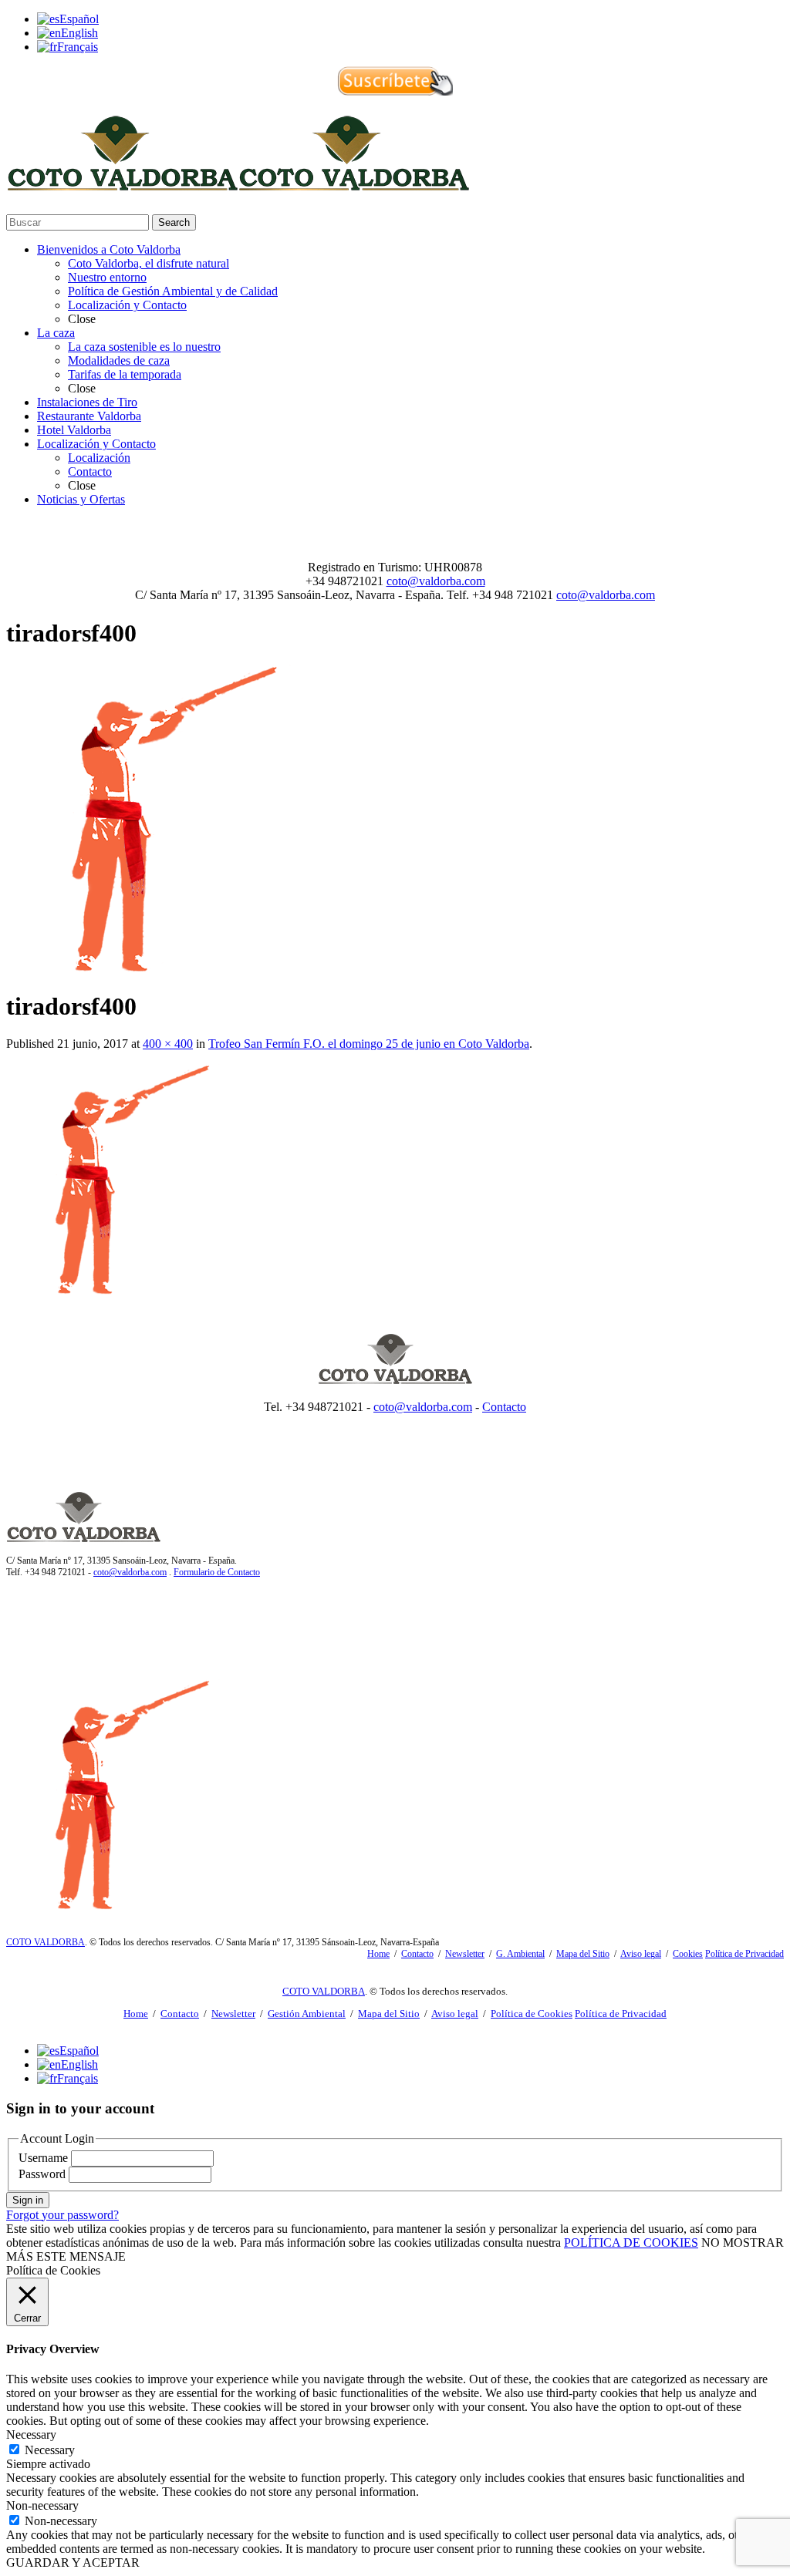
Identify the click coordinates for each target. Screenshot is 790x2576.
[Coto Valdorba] (238, 184)
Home (378, 1954)
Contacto (504, 1407)
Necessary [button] (31, 2435)
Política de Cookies (532, 2014)
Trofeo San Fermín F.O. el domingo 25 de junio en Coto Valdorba (369, 1044)
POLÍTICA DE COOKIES (631, 2243)
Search (174, 222)
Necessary (50, 2450)
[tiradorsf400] (160, 968)
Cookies (688, 1954)
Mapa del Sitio (583, 1954)
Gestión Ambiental (307, 2014)
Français (78, 47)
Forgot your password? (62, 2215)
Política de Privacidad (744, 1954)
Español (79, 19)
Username (43, 2158)
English (79, 33)
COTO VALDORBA (46, 1942)
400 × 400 (168, 1044)
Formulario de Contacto (217, 1572)
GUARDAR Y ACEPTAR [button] (73, 2563)
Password (42, 2174)
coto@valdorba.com (436, 581)
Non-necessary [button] (42, 2505)
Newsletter (465, 1954)
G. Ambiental (520, 1954)
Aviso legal (641, 1954)
